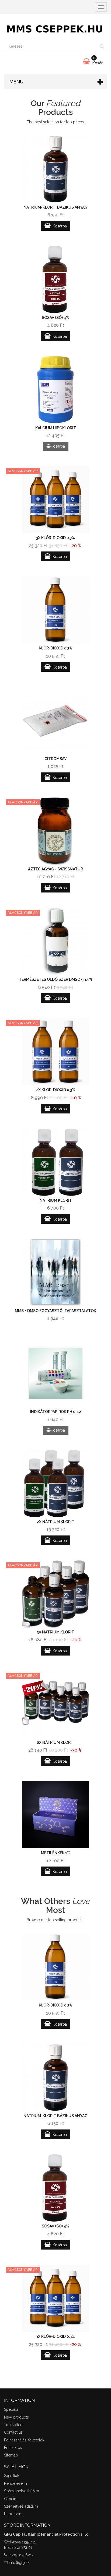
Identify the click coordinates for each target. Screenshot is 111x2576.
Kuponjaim (13, 2514)
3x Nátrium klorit (55, 1632)
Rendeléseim (15, 2483)
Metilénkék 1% (56, 1853)
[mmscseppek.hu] (55, 28)
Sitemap (11, 2455)
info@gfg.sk (19, 2563)
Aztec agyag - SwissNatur (55, 869)
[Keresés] (102, 47)
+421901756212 (21, 2555)
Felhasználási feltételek (24, 2440)
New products (16, 2417)
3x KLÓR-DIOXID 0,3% (55, 538)
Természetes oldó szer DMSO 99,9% (56, 979)
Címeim (11, 2499)
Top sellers (14, 2425)
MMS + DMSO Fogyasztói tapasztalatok (55, 1311)
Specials (11, 2409)
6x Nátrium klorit (55, 1742)
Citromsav (55, 759)
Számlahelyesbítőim (22, 2491)
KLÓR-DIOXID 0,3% (56, 648)
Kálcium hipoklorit (56, 428)
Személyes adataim (21, 2506)
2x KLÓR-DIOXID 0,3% (56, 1090)
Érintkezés (13, 2448)
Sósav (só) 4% (55, 318)
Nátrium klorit (56, 1200)
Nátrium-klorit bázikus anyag (55, 207)
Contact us (13, 2432)
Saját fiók (12, 2476)
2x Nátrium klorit (56, 1522)
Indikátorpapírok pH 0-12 (55, 1412)
